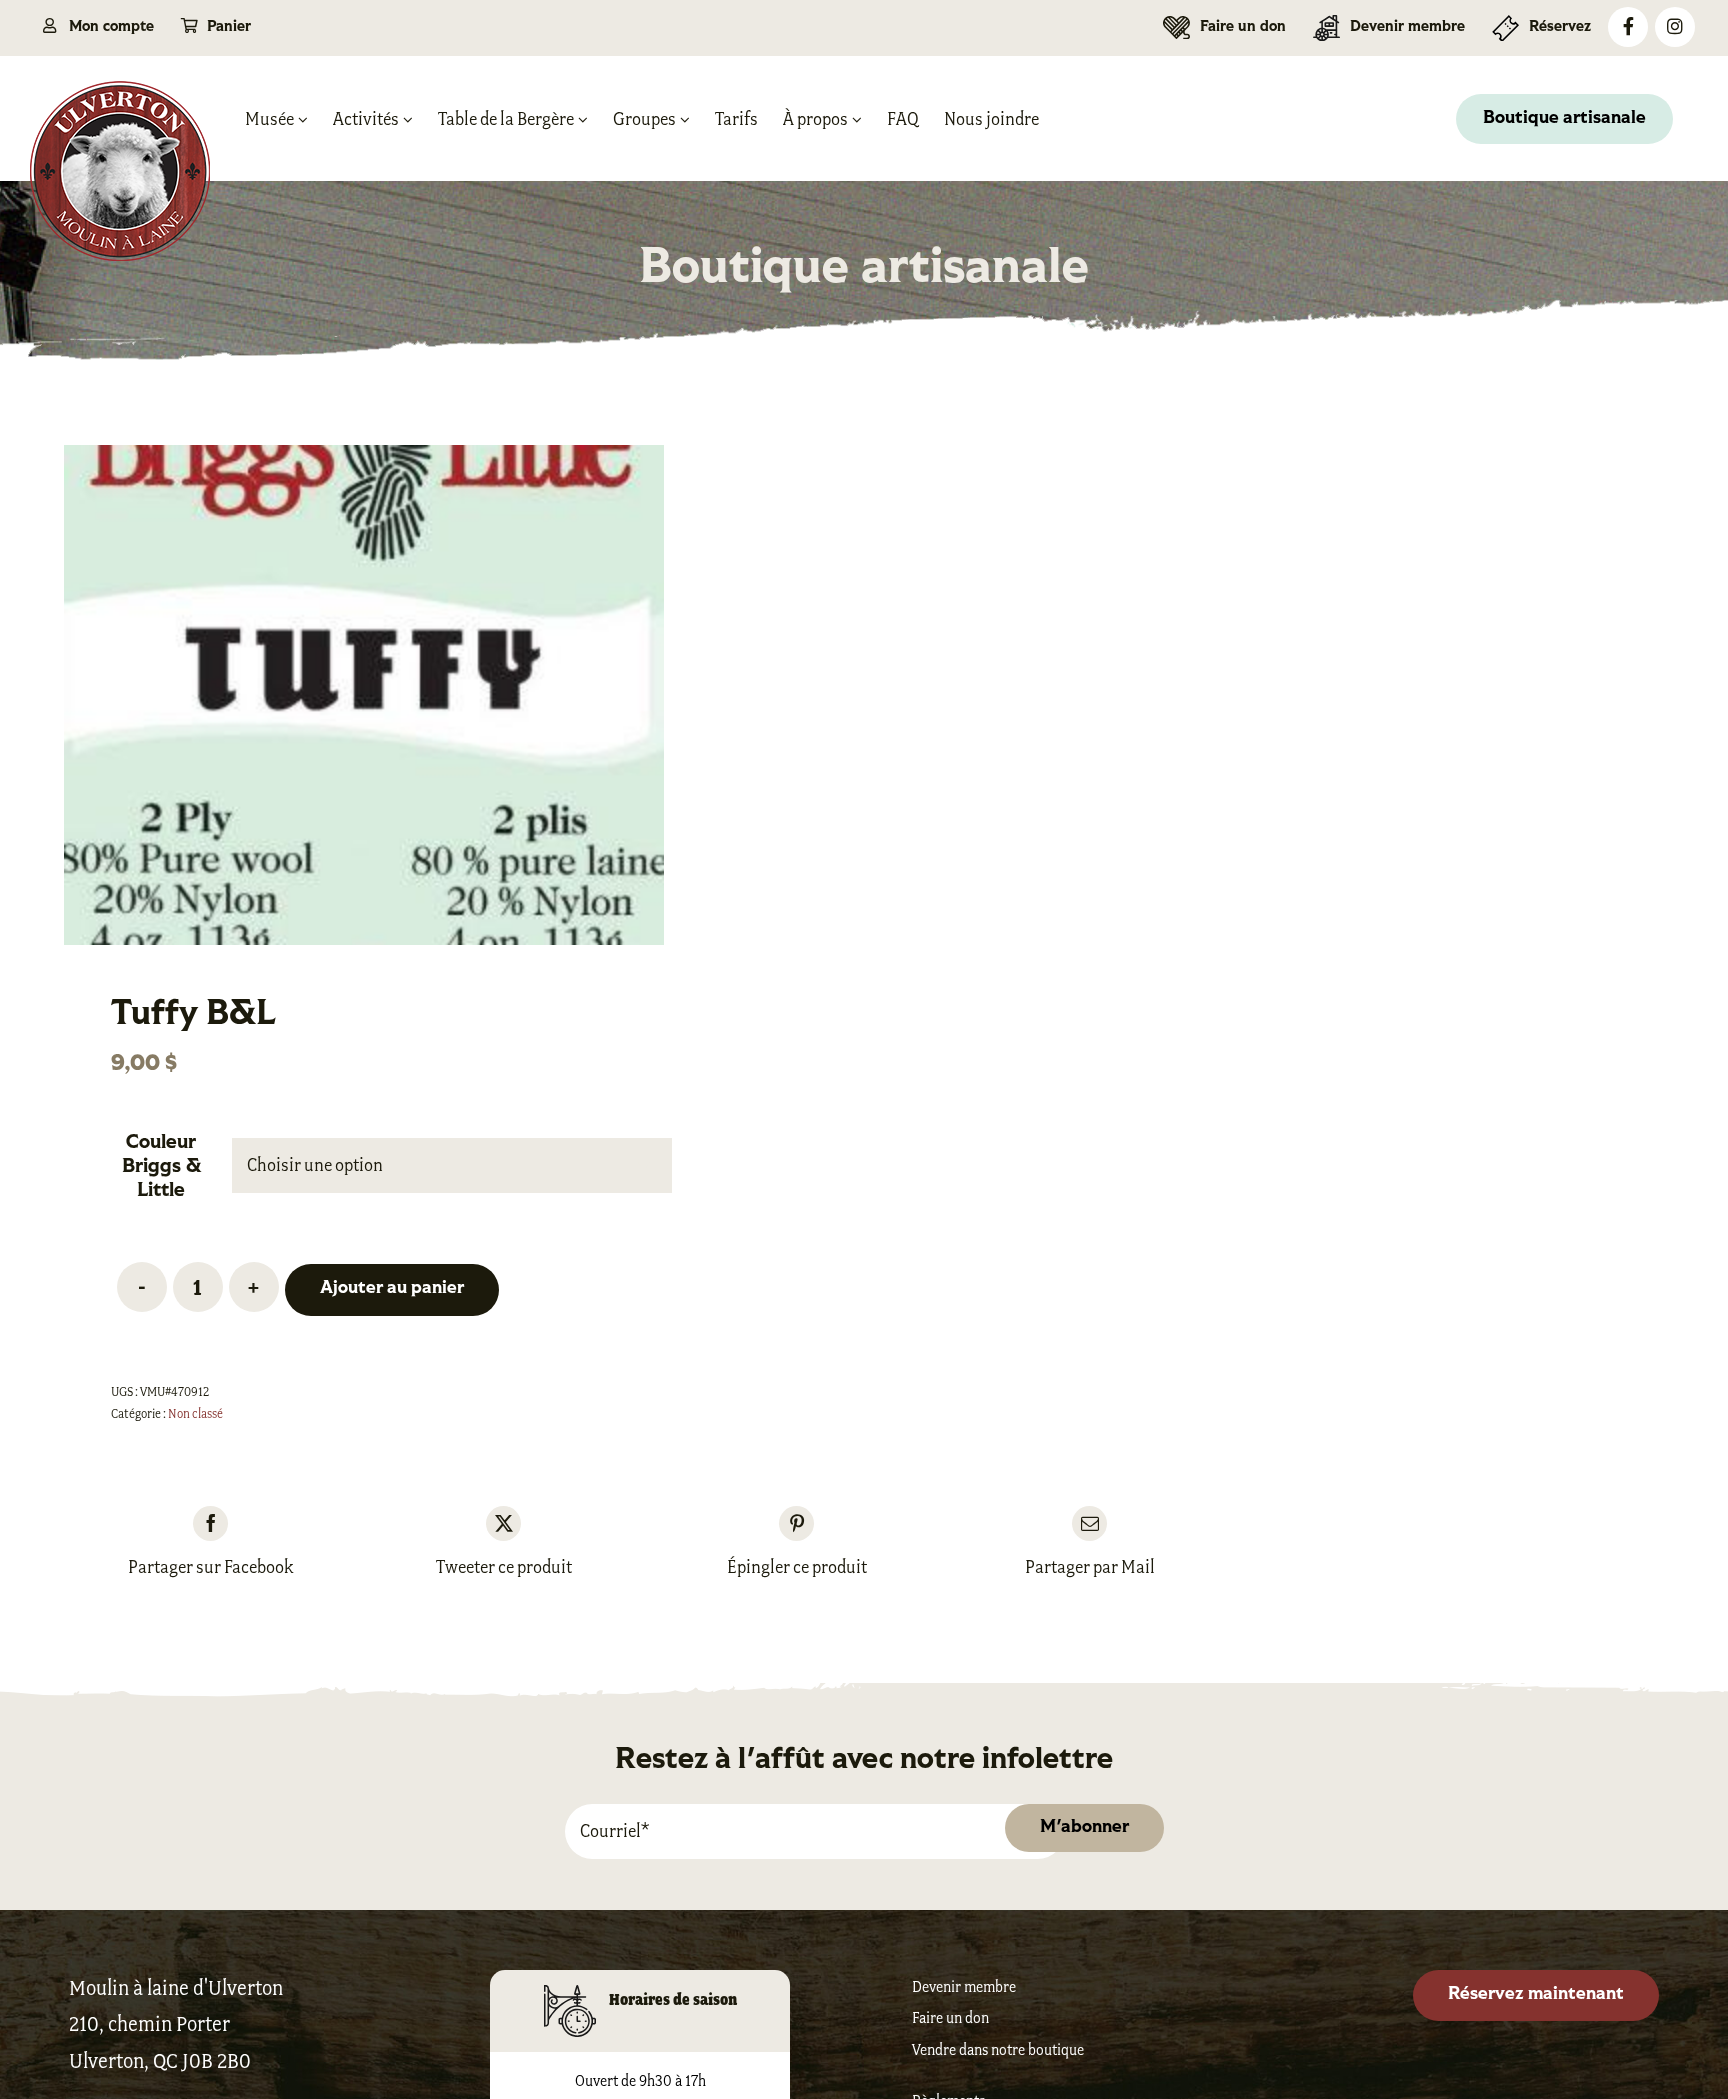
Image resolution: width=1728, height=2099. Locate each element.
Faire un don (950, 2017)
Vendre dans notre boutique (998, 2049)
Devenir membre (964, 1986)
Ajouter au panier (392, 1289)
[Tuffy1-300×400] (364, 695)
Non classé (195, 1413)
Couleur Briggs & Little (161, 1167)
